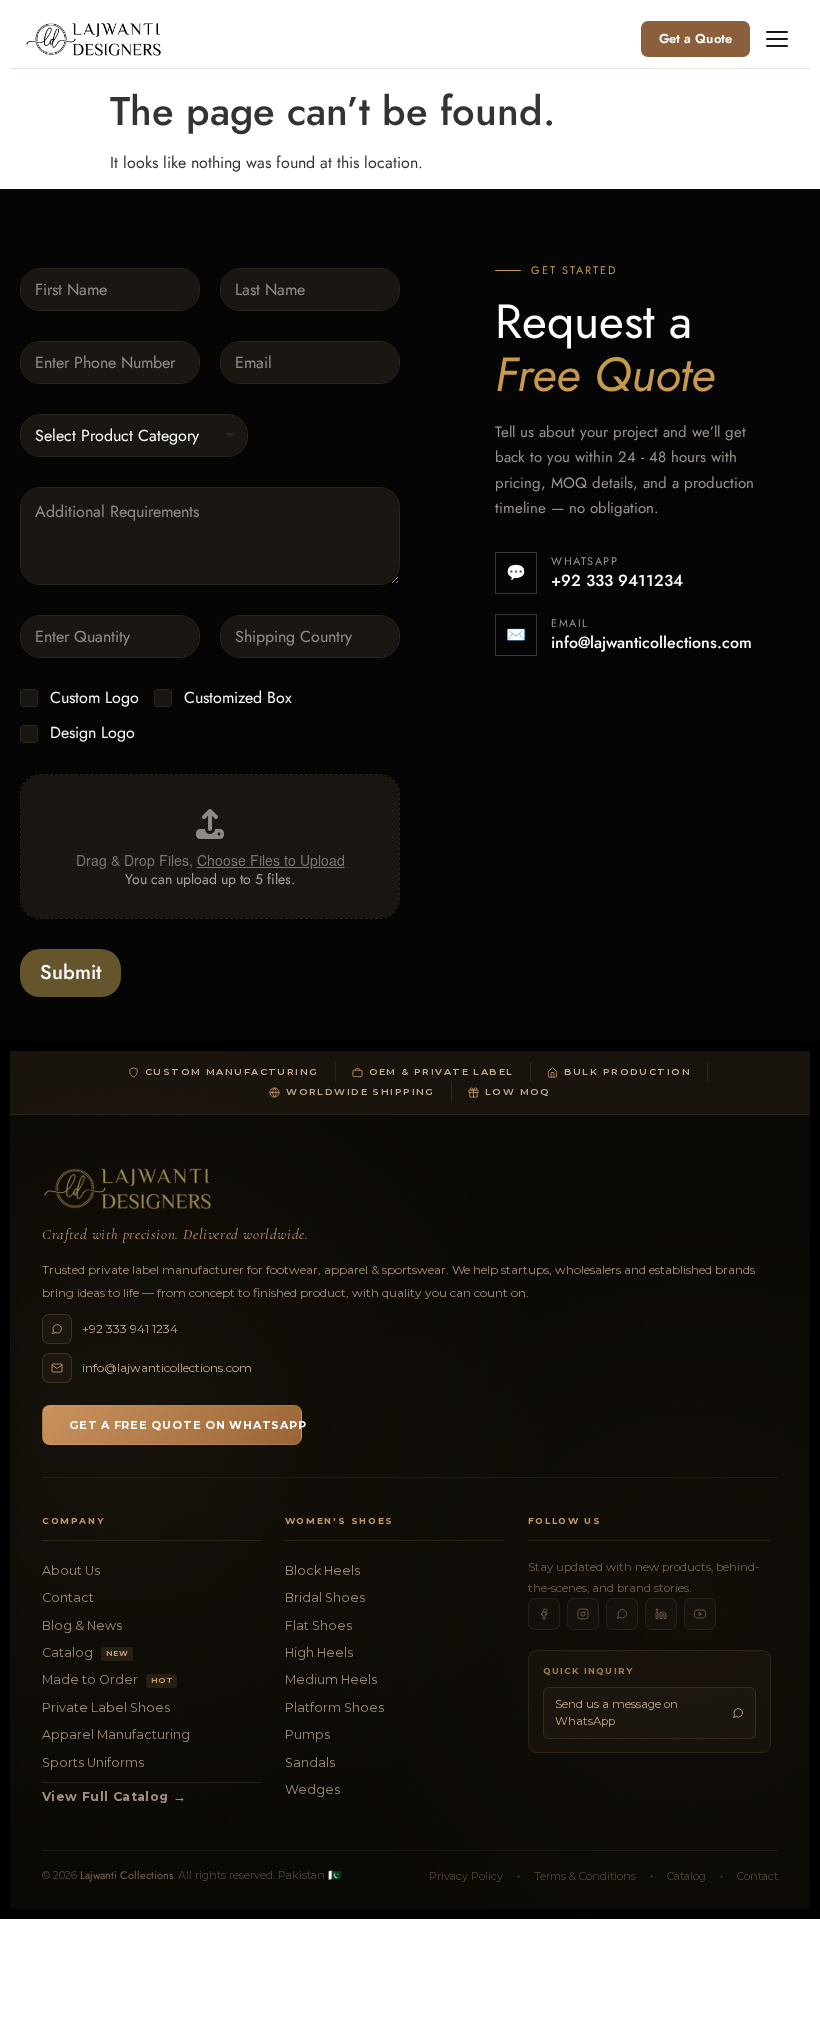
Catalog (85, 1652)
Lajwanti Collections (126, 1875)
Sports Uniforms (93, 1762)
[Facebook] (544, 1614)
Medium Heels (331, 1679)
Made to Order (107, 1679)
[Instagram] (583, 1614)
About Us (71, 1570)
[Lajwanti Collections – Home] (97, 39)
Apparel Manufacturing (116, 1734)
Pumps (307, 1734)
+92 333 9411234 (617, 580)
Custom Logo (94, 698)
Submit (70, 972)
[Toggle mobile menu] (777, 39)
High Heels (319, 1652)
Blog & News (82, 1625)
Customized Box (238, 698)
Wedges (312, 1789)
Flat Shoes (318, 1625)
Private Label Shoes (106, 1707)
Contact (68, 1597)
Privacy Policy (466, 1876)
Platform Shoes (334, 1707)
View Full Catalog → (114, 1796)
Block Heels (322, 1570)
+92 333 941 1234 (130, 1328)
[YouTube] (700, 1614)
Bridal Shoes (325, 1597)
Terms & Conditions (585, 1876)
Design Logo (92, 733)
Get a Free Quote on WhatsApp (185, 1425)
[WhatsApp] (622, 1614)
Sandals (310, 1762)
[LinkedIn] (661, 1614)
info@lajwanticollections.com (651, 642)
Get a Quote (695, 38)
